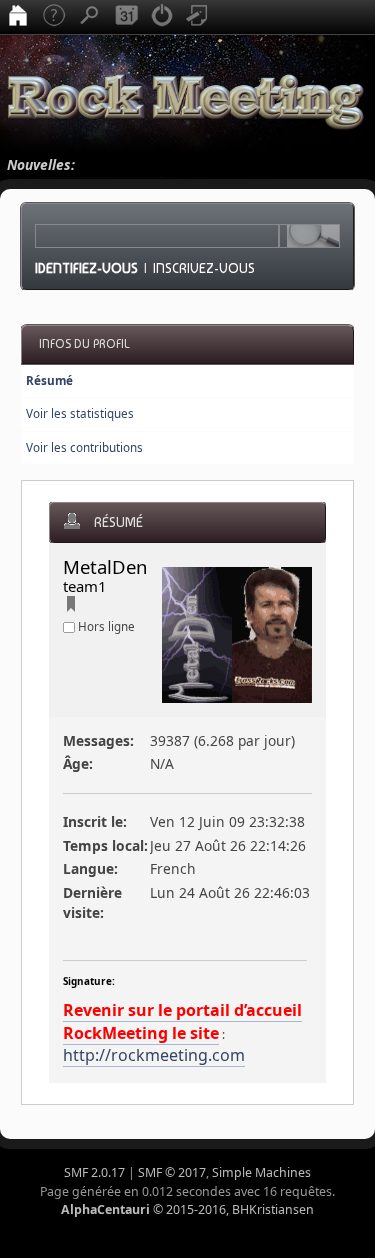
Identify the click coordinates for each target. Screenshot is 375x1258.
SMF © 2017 (172, 1172)
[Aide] (54, 17)
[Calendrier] (126, 17)
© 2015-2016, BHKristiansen (187, 1209)
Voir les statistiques (80, 413)
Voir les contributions (84, 447)
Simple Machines (261, 1172)
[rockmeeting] (71, 606)
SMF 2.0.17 (94, 1172)
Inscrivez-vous (204, 268)
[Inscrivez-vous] (198, 17)
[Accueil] (18, 17)
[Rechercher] (90, 17)
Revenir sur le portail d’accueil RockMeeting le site (182, 1021)
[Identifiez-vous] (162, 17)
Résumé (49, 380)
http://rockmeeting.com (154, 1055)
